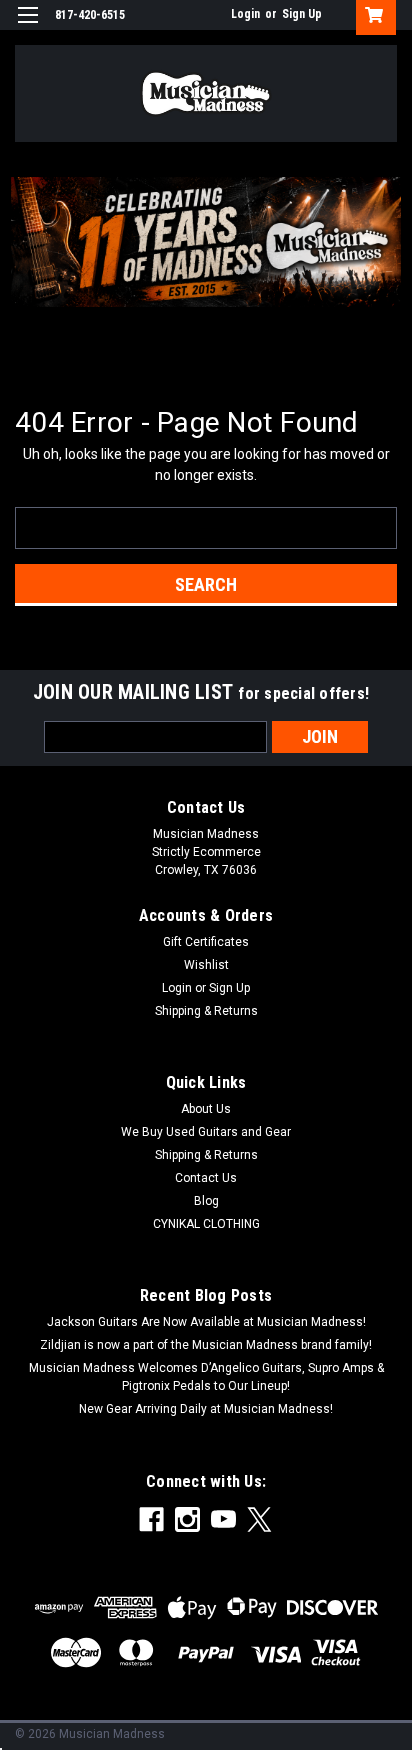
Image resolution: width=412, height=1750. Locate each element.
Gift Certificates (206, 942)
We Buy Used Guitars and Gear (206, 1132)
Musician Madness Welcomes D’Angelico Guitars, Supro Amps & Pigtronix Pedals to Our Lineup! (206, 1377)
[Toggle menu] (27, 27)
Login (245, 14)
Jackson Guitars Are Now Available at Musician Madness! (206, 1322)
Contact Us (206, 1178)
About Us (206, 1109)
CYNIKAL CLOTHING (206, 1224)
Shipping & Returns (206, 1011)
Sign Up (302, 14)
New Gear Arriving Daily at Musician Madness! (206, 1409)
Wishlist (206, 965)
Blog (206, 1201)
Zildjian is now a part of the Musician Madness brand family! (206, 1345)
